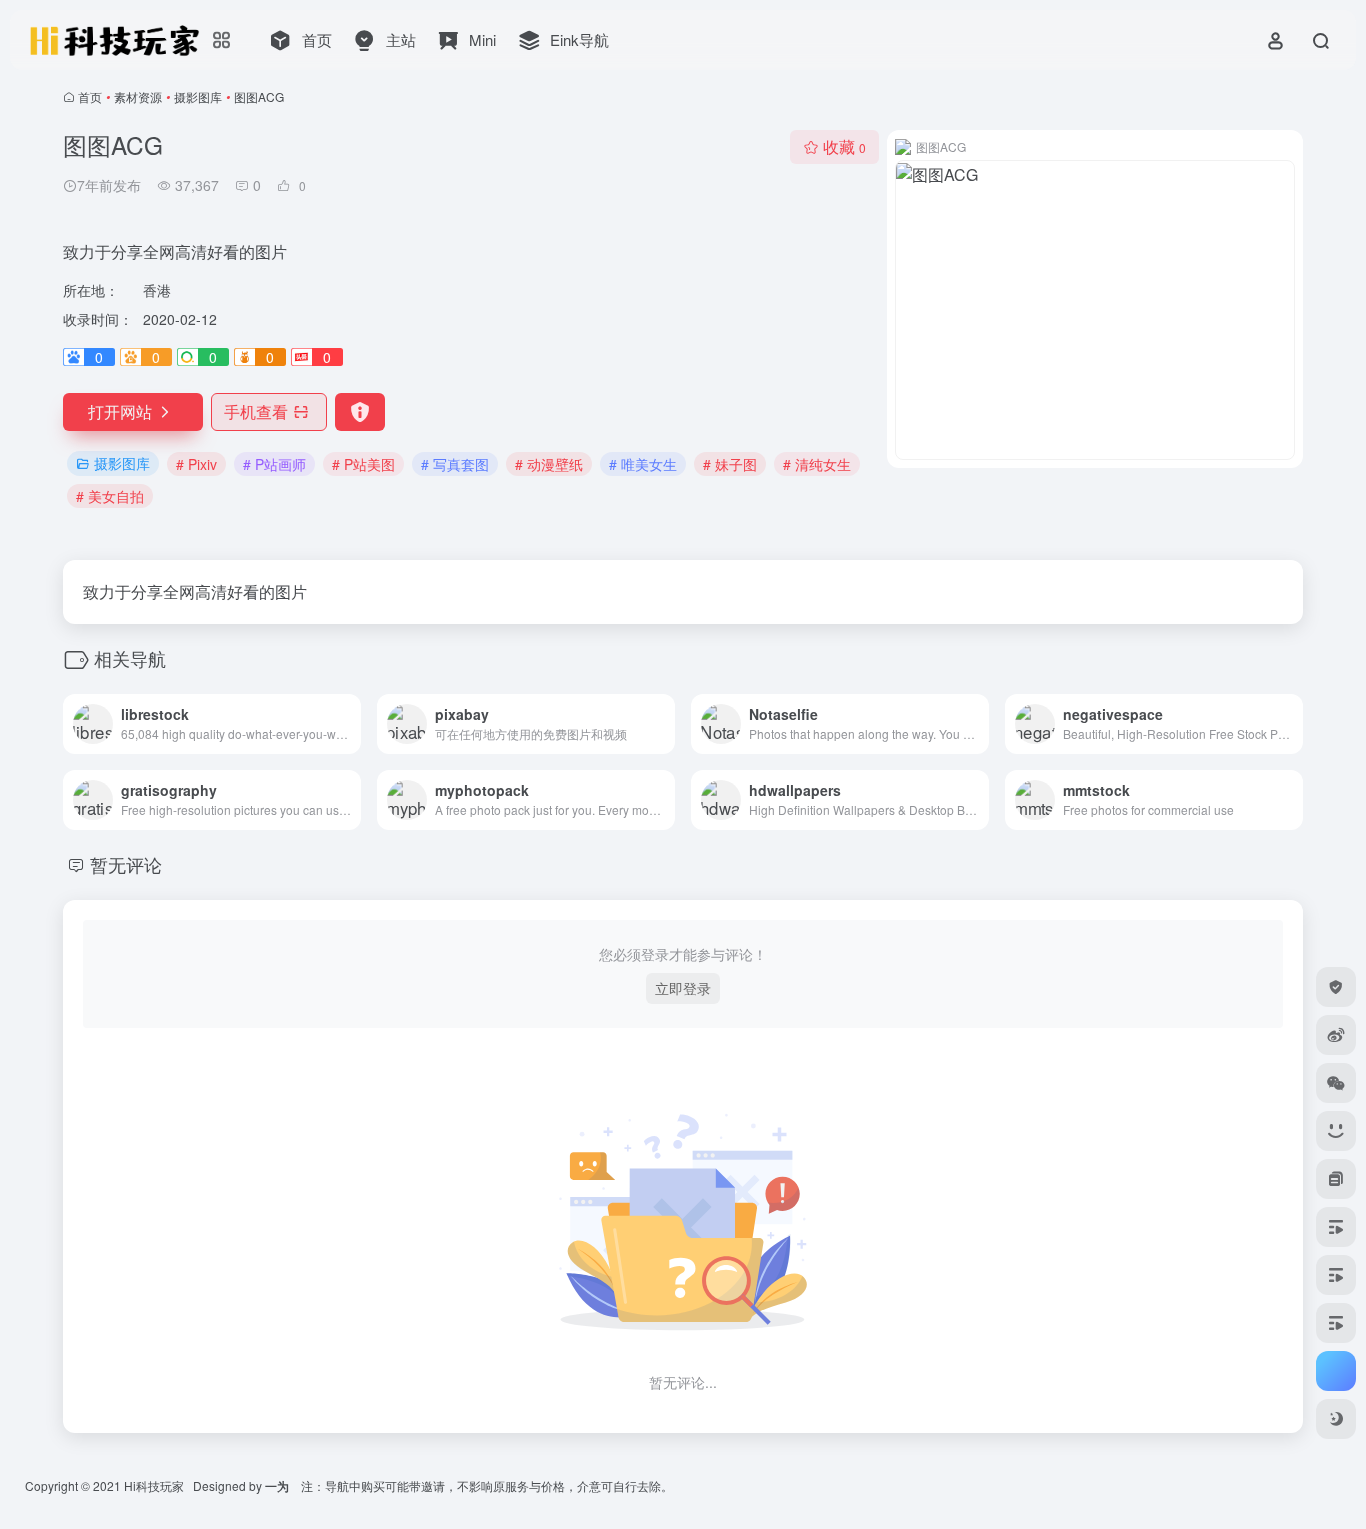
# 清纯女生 (817, 464)
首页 (90, 96)
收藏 (844, 146)
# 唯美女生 (643, 464)
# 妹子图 (730, 464)
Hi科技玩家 (154, 1485)
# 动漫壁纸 (549, 464)
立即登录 (683, 988)
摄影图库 (198, 96)
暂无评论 (126, 864)
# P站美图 (363, 464)
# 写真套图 (455, 464)
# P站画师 (274, 464)
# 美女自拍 (110, 496)
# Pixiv (196, 464)
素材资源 (138, 96)
